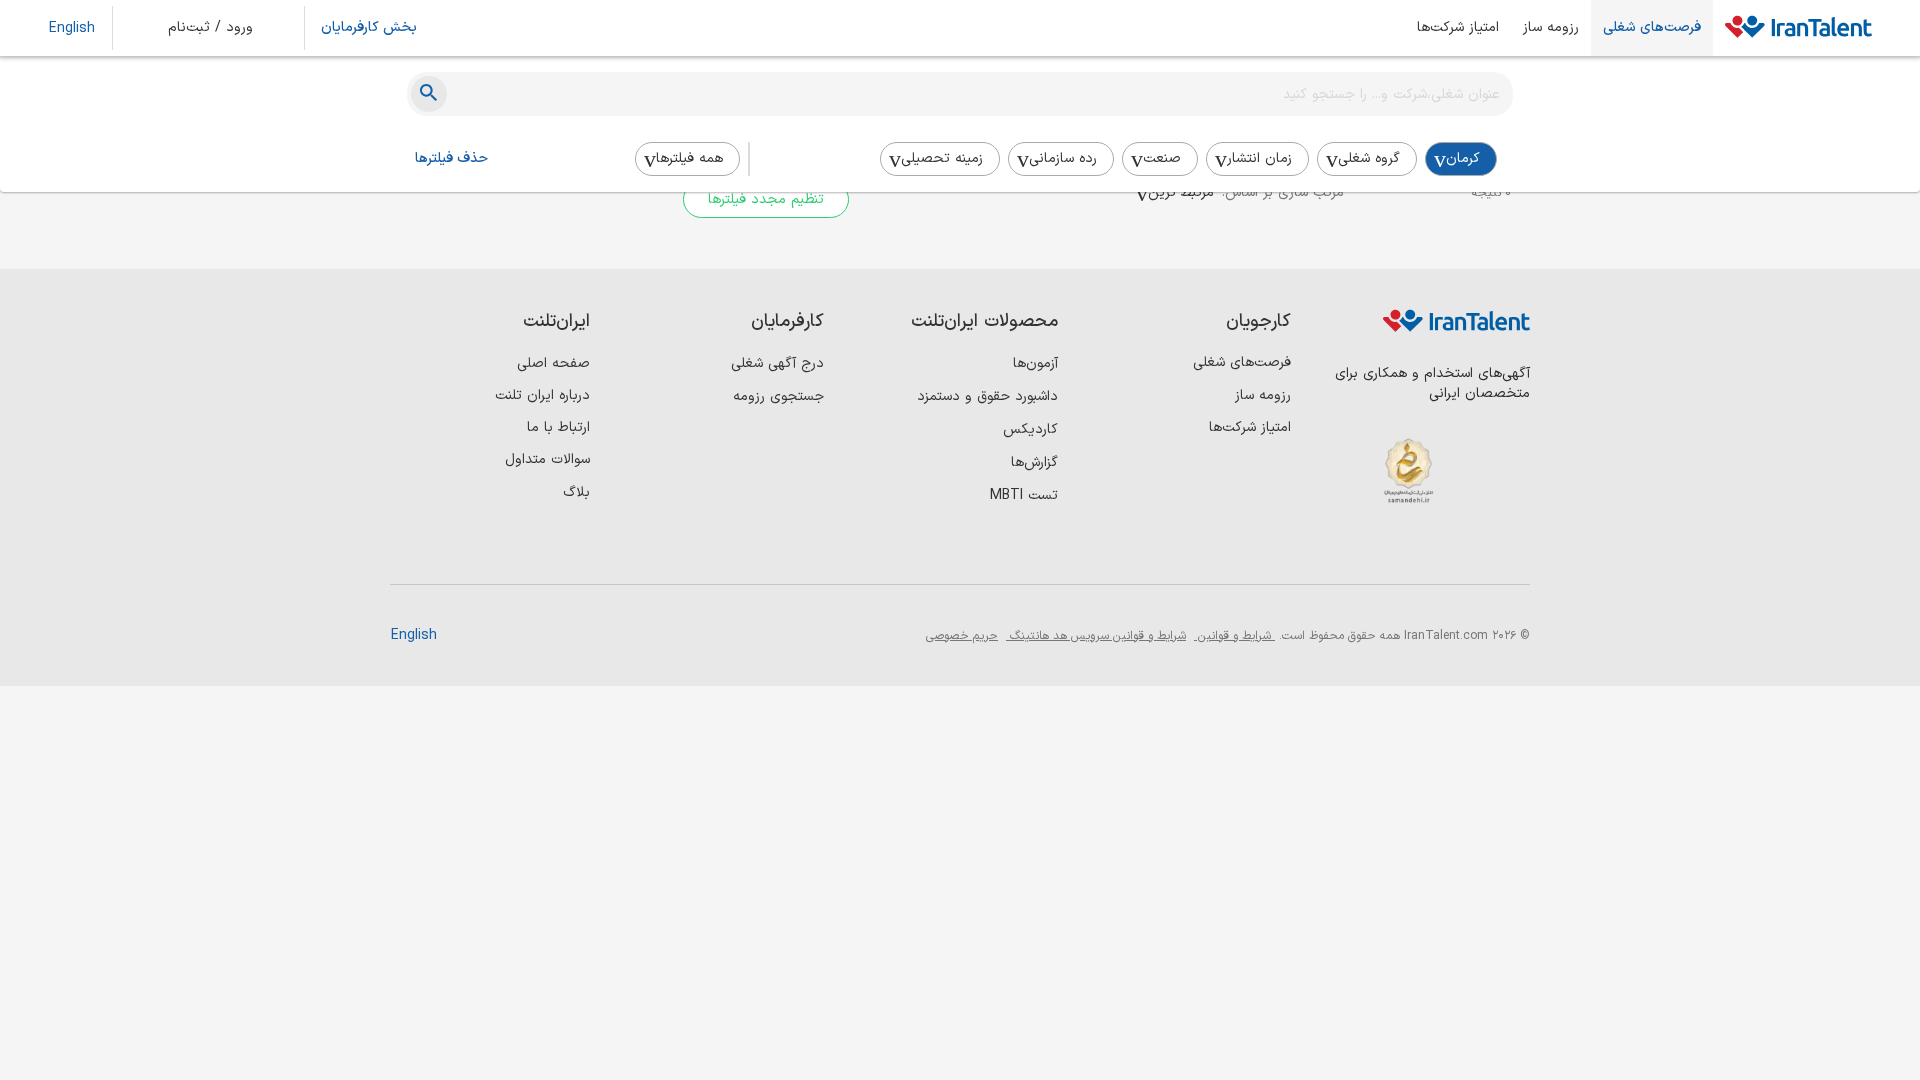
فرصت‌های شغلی (1652, 28)
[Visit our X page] (1427, 550)
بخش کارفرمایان (369, 28)
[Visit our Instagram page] (1468, 550)
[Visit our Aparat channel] (1345, 550)
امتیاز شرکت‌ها (1458, 28)
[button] (224, 28)
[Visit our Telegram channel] (1386, 550)
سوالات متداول (547, 459)
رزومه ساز (1551, 28)
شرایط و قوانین (1234, 636)
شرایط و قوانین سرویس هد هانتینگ (1096, 636)
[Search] (429, 94)
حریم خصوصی (962, 636)
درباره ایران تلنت (542, 395)
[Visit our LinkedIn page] (1509, 550)
